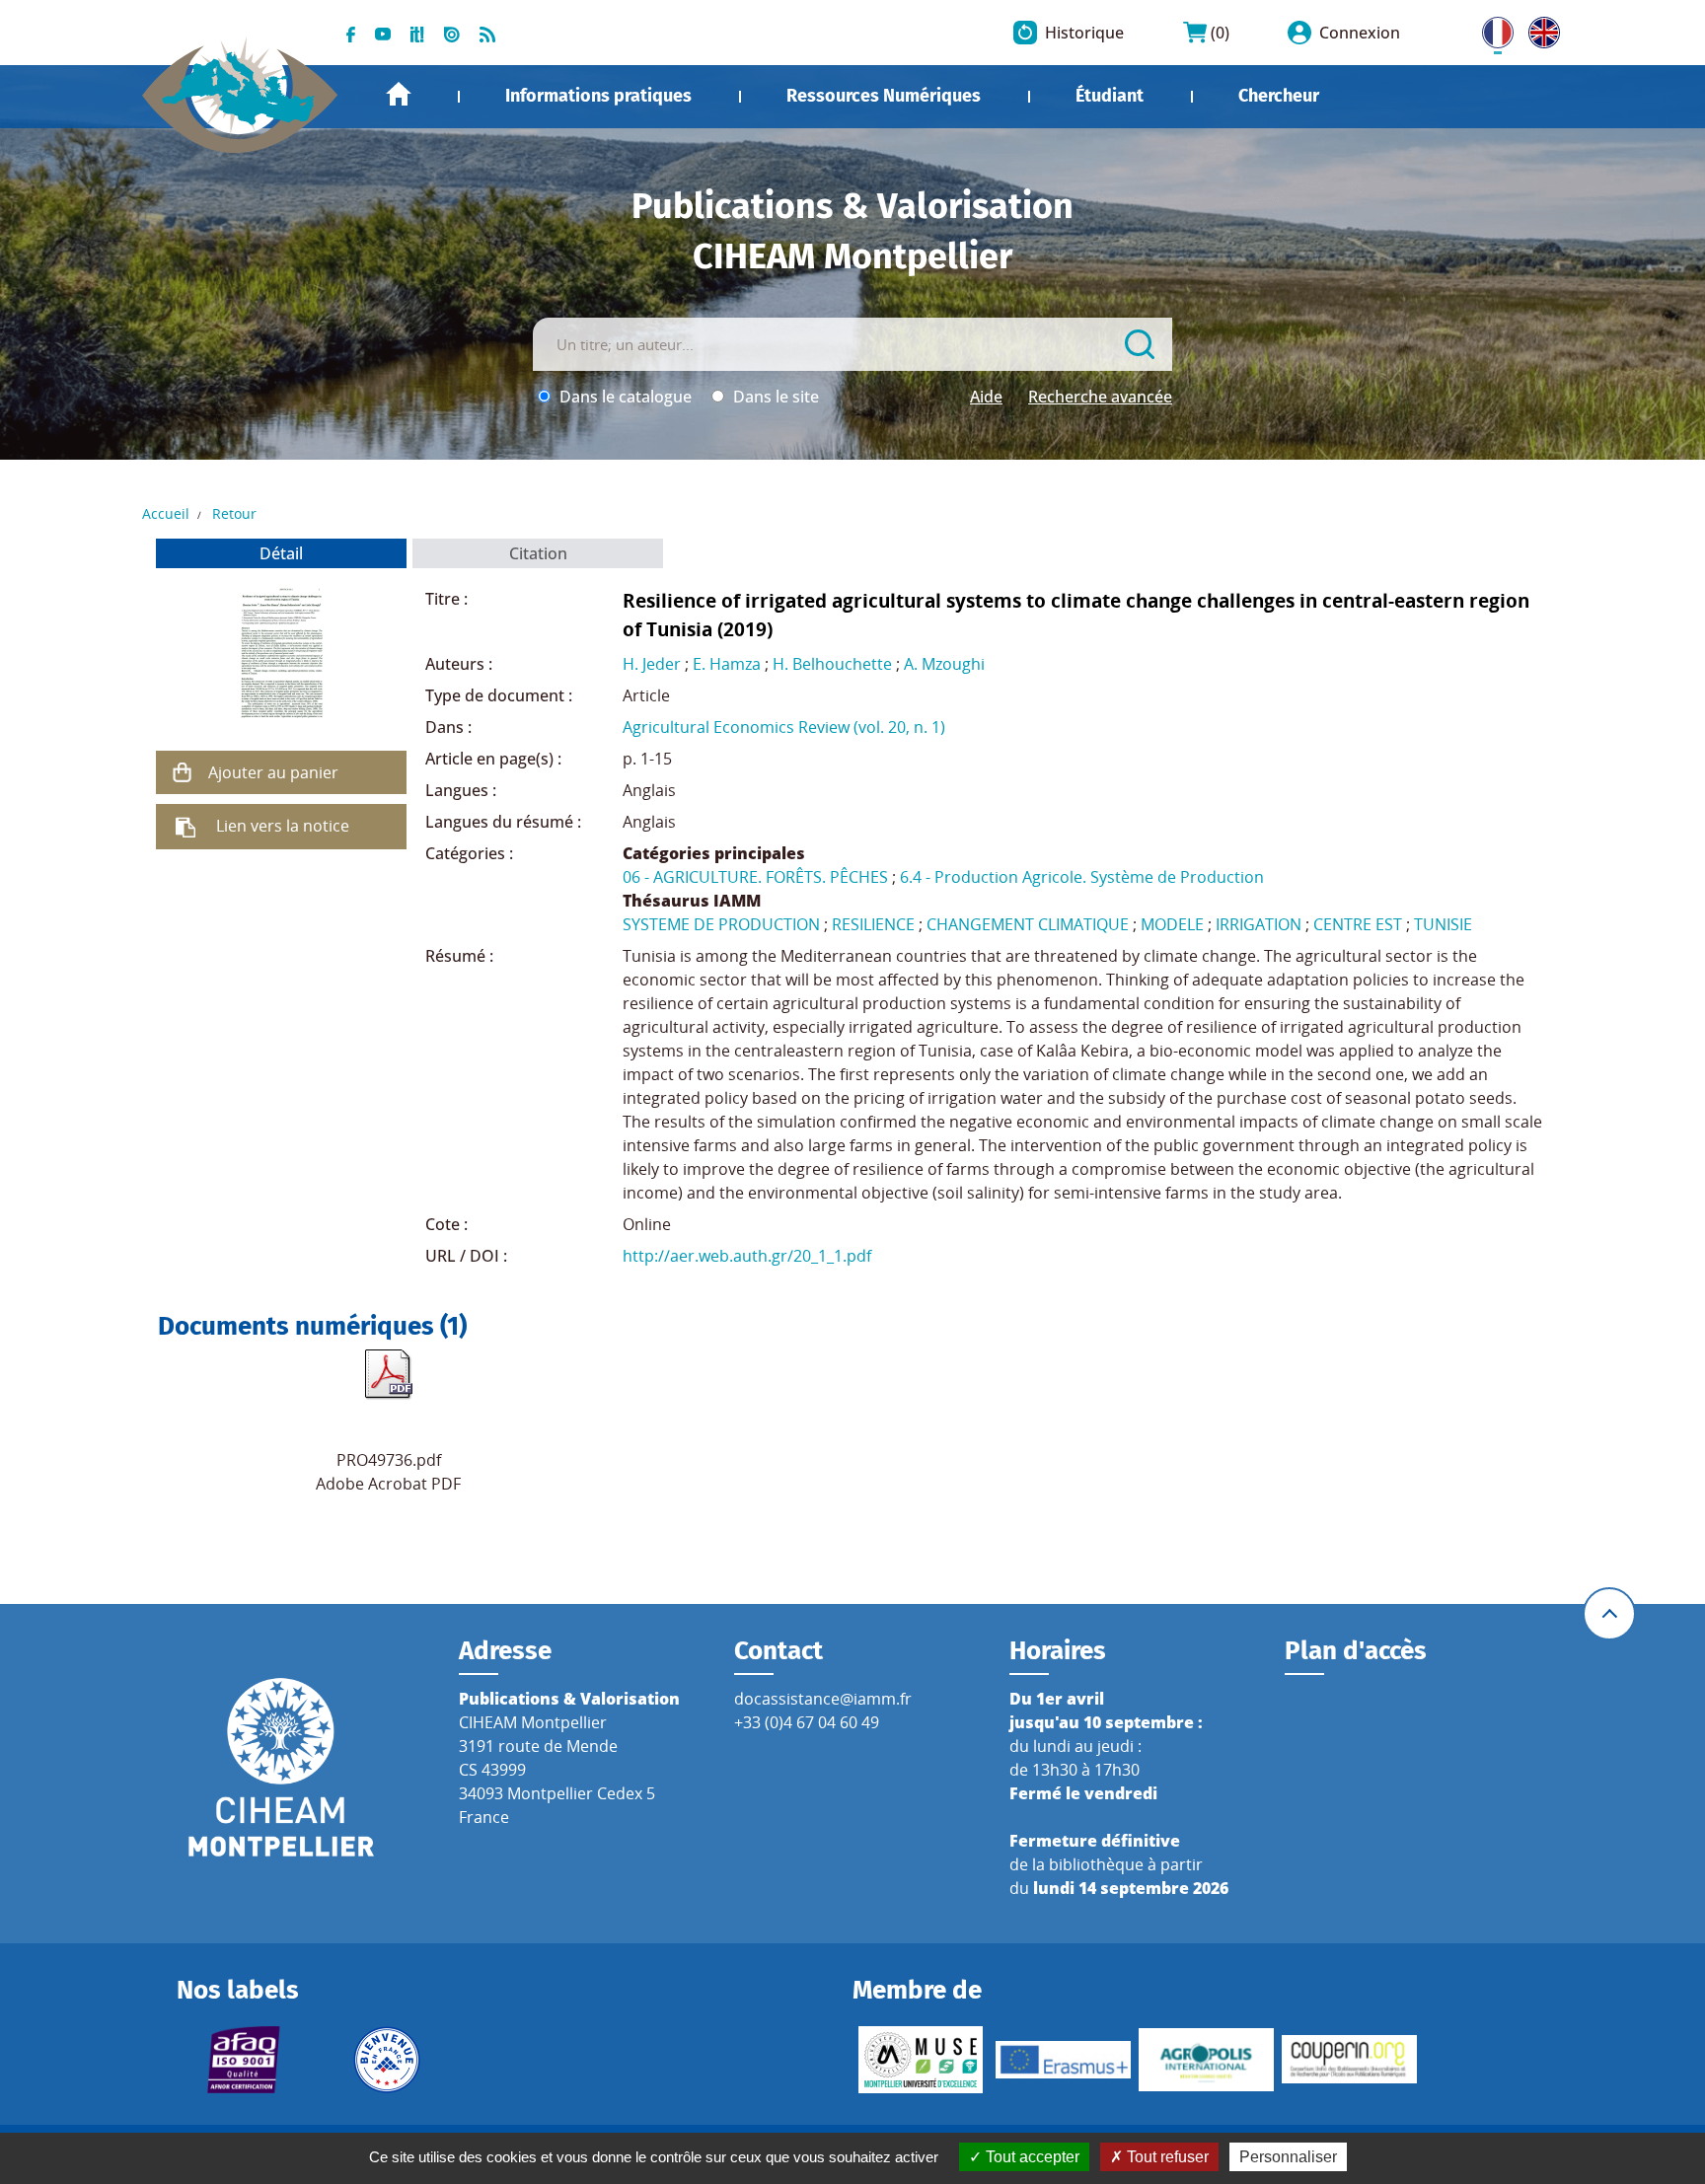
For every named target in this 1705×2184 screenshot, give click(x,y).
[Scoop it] (417, 33)
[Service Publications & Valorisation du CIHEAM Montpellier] (240, 85)
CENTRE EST (1358, 924)
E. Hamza (727, 664)
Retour (234, 513)
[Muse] (920, 2060)
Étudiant (1110, 96)
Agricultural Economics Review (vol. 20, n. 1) (784, 727)
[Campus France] (387, 2060)
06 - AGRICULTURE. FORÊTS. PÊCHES (755, 877)
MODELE (1172, 924)
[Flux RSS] (487, 33)
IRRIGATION (1259, 924)
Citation (538, 553)
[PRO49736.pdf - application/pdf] (389, 1374)
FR (1491, 29)
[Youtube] (383, 33)
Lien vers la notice (283, 826)
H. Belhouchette (832, 664)
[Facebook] (351, 33)
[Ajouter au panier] (183, 772)
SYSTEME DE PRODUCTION (721, 924)
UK (1539, 29)
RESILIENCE (873, 924)
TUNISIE (1443, 924)
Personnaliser (1288, 2157)
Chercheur (1279, 96)
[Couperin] (1349, 2059)
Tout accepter (1031, 2157)
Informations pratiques (598, 96)
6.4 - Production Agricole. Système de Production (1082, 877)
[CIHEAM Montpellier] (281, 1767)
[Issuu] (452, 33)
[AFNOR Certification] (244, 2060)
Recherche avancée (1100, 397)
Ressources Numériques (884, 96)
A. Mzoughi (944, 664)
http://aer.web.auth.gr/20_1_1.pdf (747, 1256)
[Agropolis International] (1206, 2060)
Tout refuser (1166, 2157)
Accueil (399, 94)
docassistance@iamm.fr (823, 1699)
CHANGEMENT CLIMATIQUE (1028, 924)
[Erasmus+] (1063, 2060)
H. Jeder (652, 664)
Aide (986, 397)
